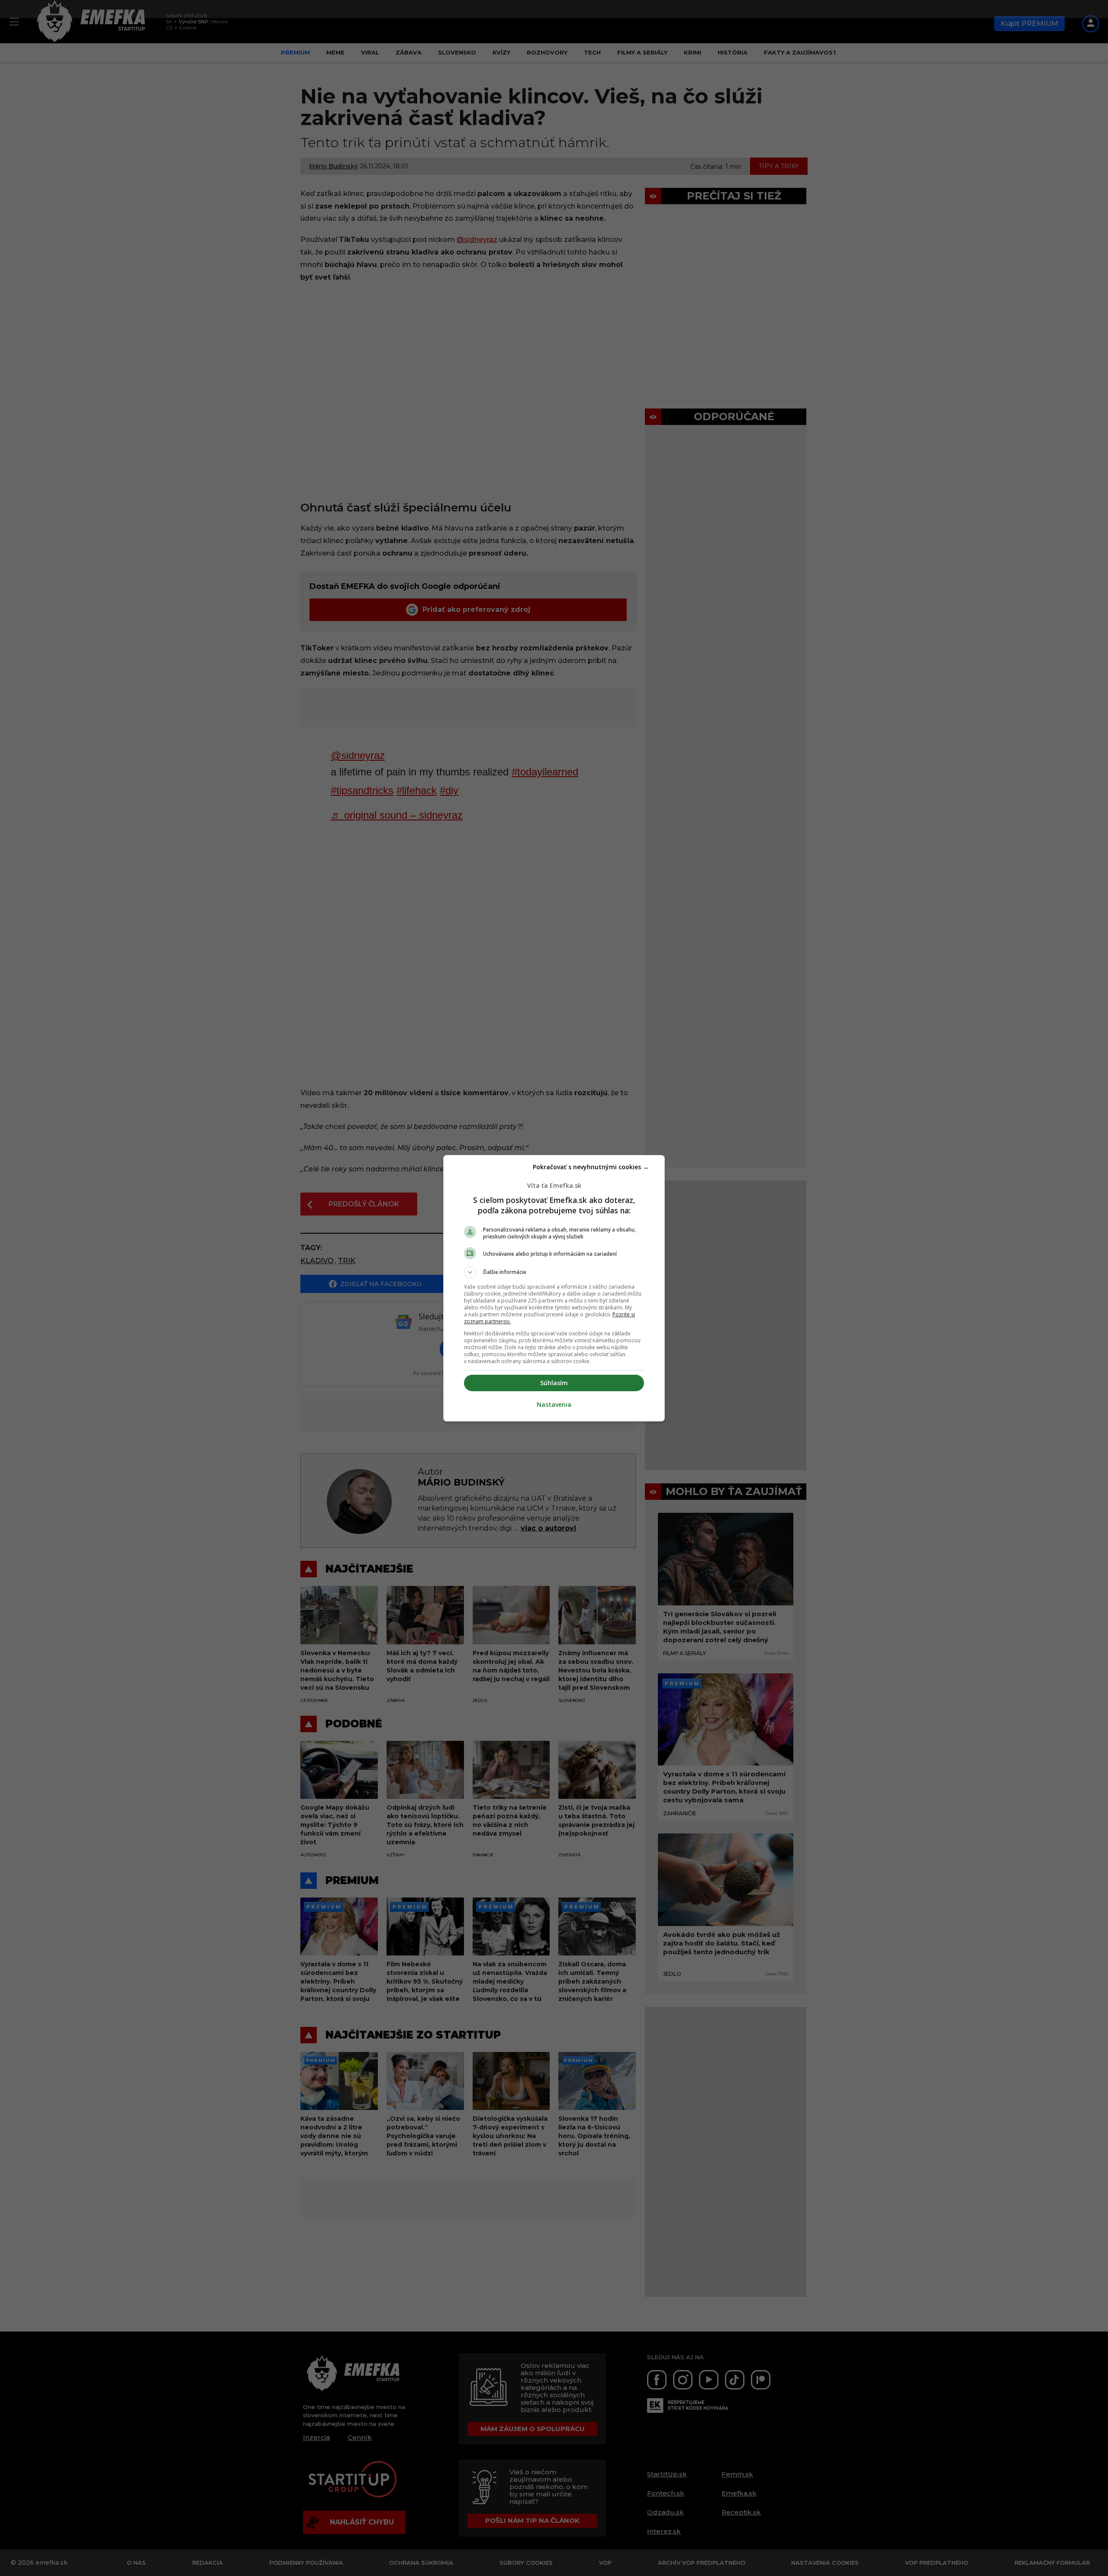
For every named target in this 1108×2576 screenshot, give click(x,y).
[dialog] (554, 1288)
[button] (554, 1272)
